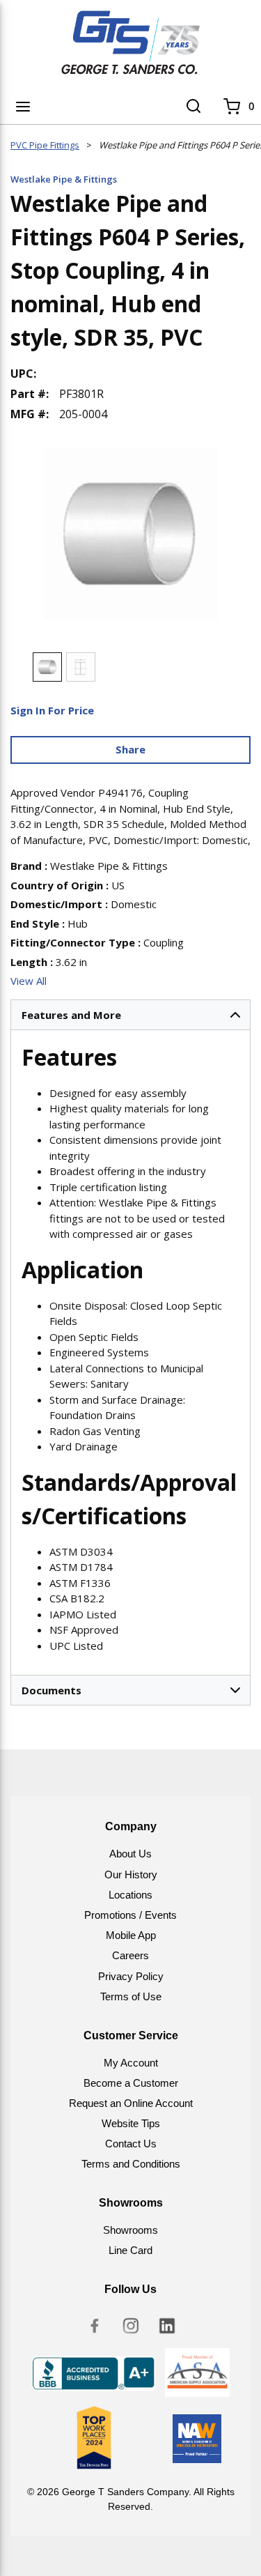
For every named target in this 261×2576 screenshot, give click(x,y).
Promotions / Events (130, 1915)
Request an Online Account (131, 2103)
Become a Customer (131, 2083)
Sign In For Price (52, 710)
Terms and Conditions (131, 2164)
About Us (130, 1854)
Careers (130, 1955)
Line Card (130, 2250)
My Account (131, 2063)
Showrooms (130, 2230)
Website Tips (131, 2123)
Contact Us (131, 2144)
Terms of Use (131, 1996)
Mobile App (131, 1935)
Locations (130, 1895)
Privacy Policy (131, 1976)
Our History (131, 1875)
